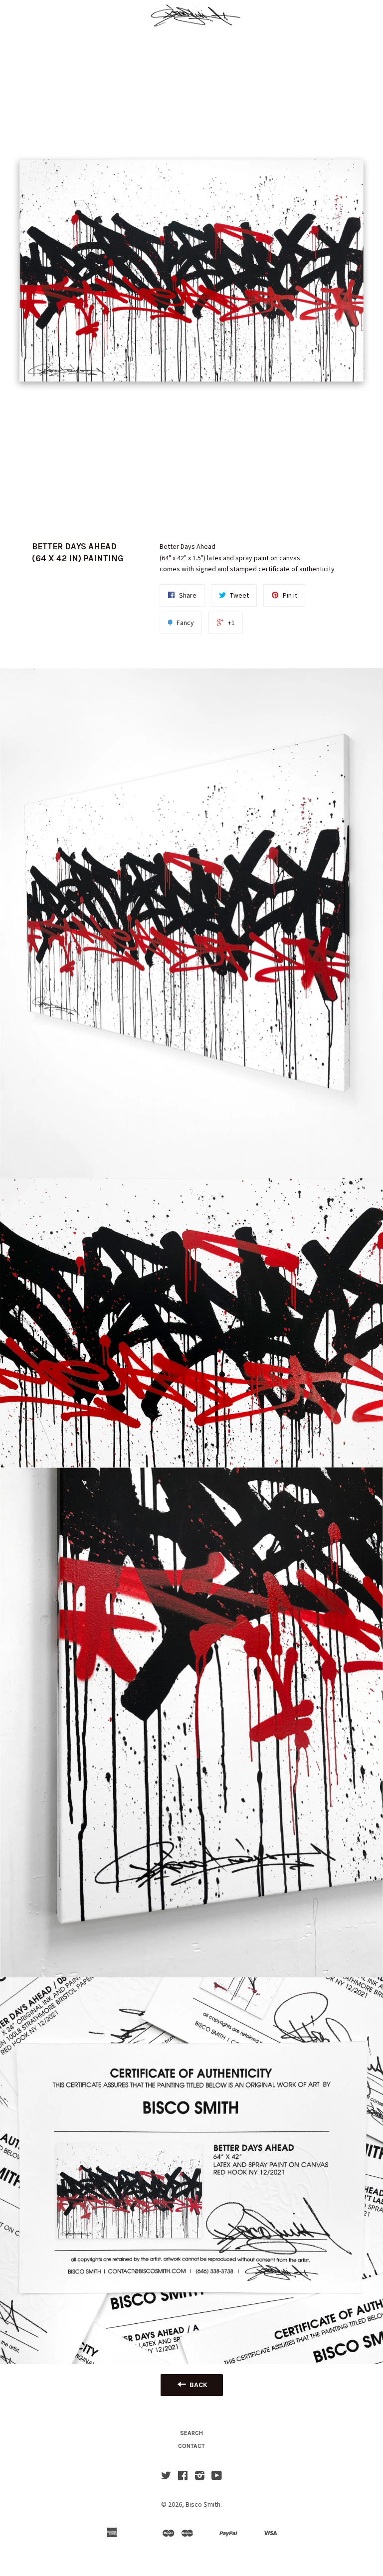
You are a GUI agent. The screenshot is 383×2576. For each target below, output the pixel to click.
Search (191, 2433)
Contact (191, 2446)
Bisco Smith (203, 2504)
